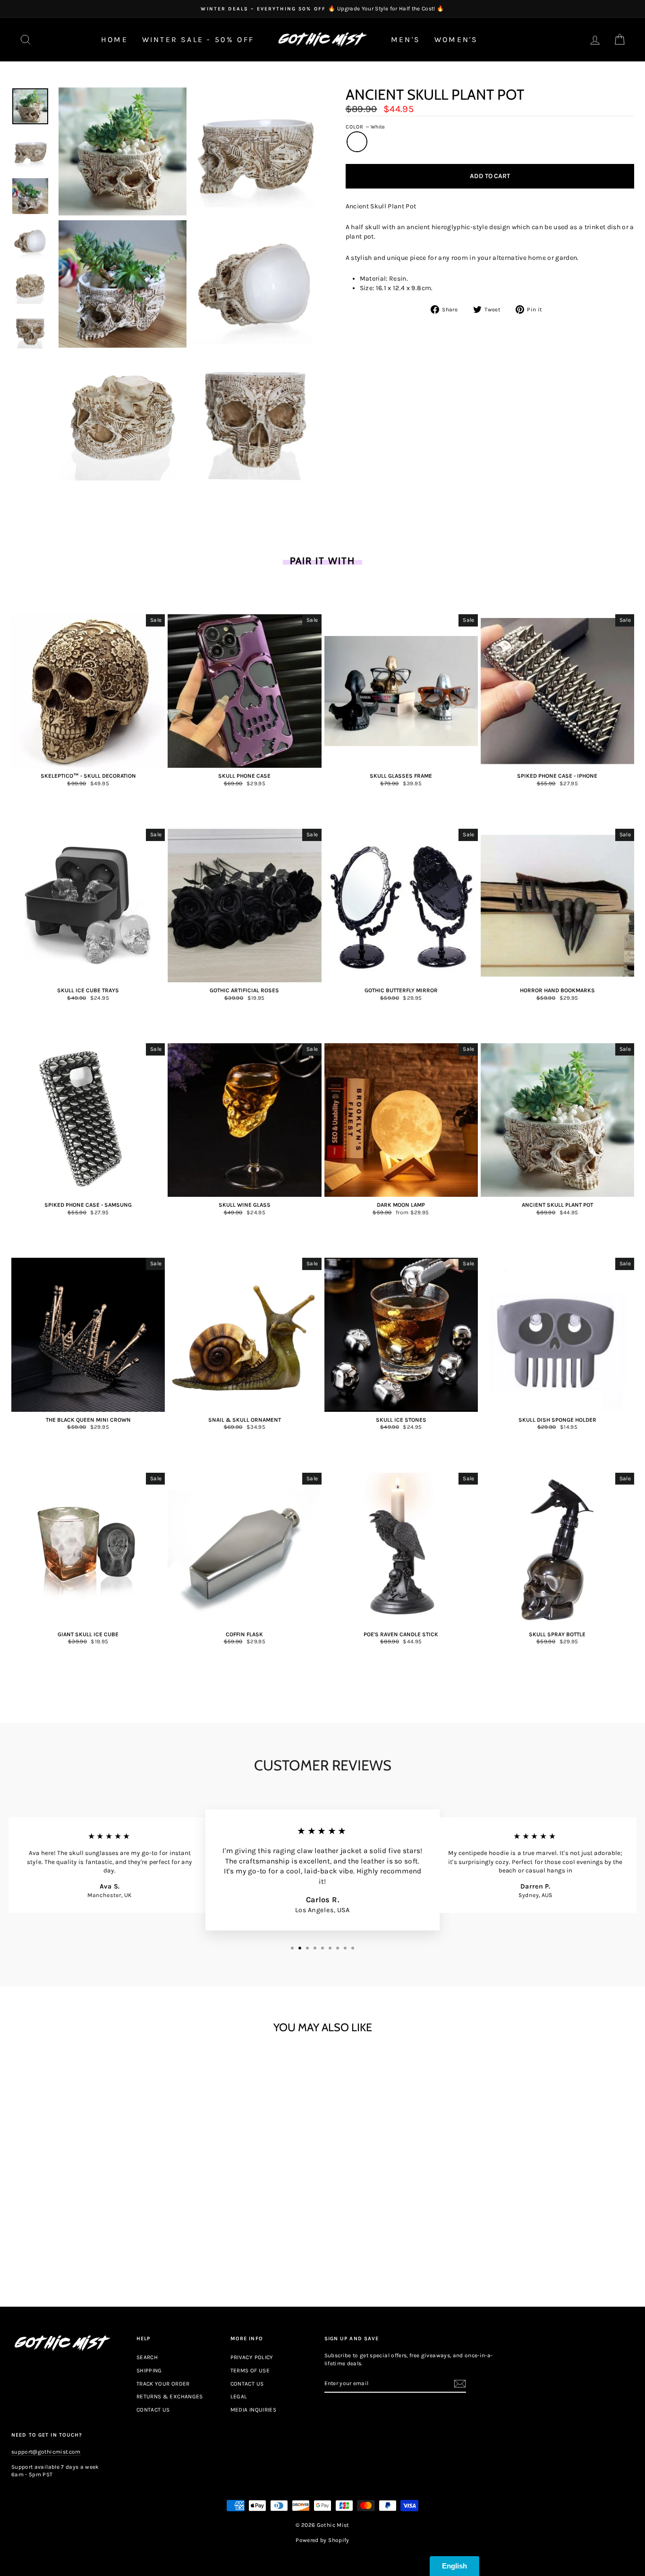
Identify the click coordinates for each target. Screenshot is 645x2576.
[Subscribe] (460, 2384)
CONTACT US (153, 2410)
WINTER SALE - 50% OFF (198, 39)
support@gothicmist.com (46, 2452)
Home (115, 39)
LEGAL (239, 2396)
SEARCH (147, 2357)
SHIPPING (149, 2370)
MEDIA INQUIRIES (253, 2410)
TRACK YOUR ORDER (163, 2384)
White (357, 142)
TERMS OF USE (250, 2370)
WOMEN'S (456, 39)
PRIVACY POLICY (252, 2357)
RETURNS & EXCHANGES (170, 2396)
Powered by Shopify (322, 2540)
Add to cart (88, 2245)
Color (365, 127)
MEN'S (406, 39)
